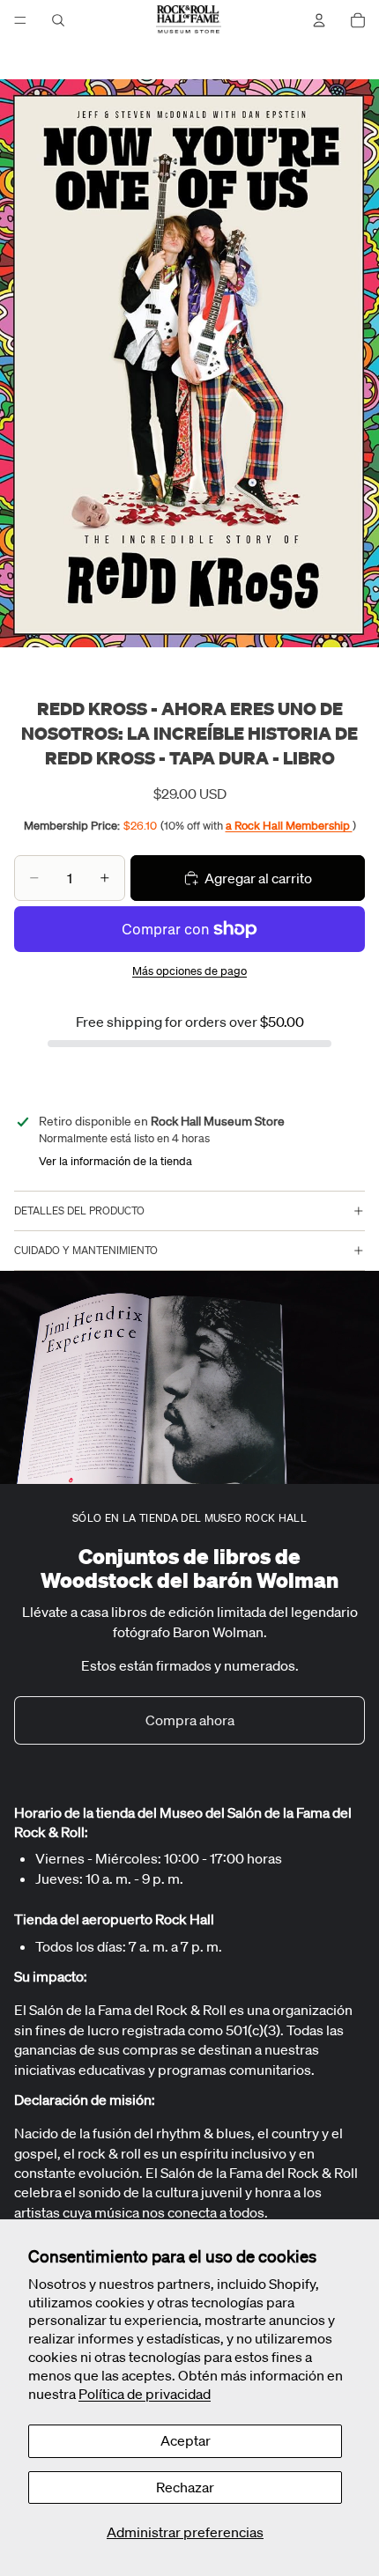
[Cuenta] (319, 20)
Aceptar (186, 2440)
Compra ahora (190, 1720)
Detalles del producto (79, 1210)
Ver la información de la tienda (115, 1161)
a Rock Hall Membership (289, 826)
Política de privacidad (145, 2394)
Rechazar (185, 2487)
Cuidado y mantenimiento (86, 1250)
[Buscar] (58, 20)
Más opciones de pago (189, 971)
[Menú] (20, 20)
